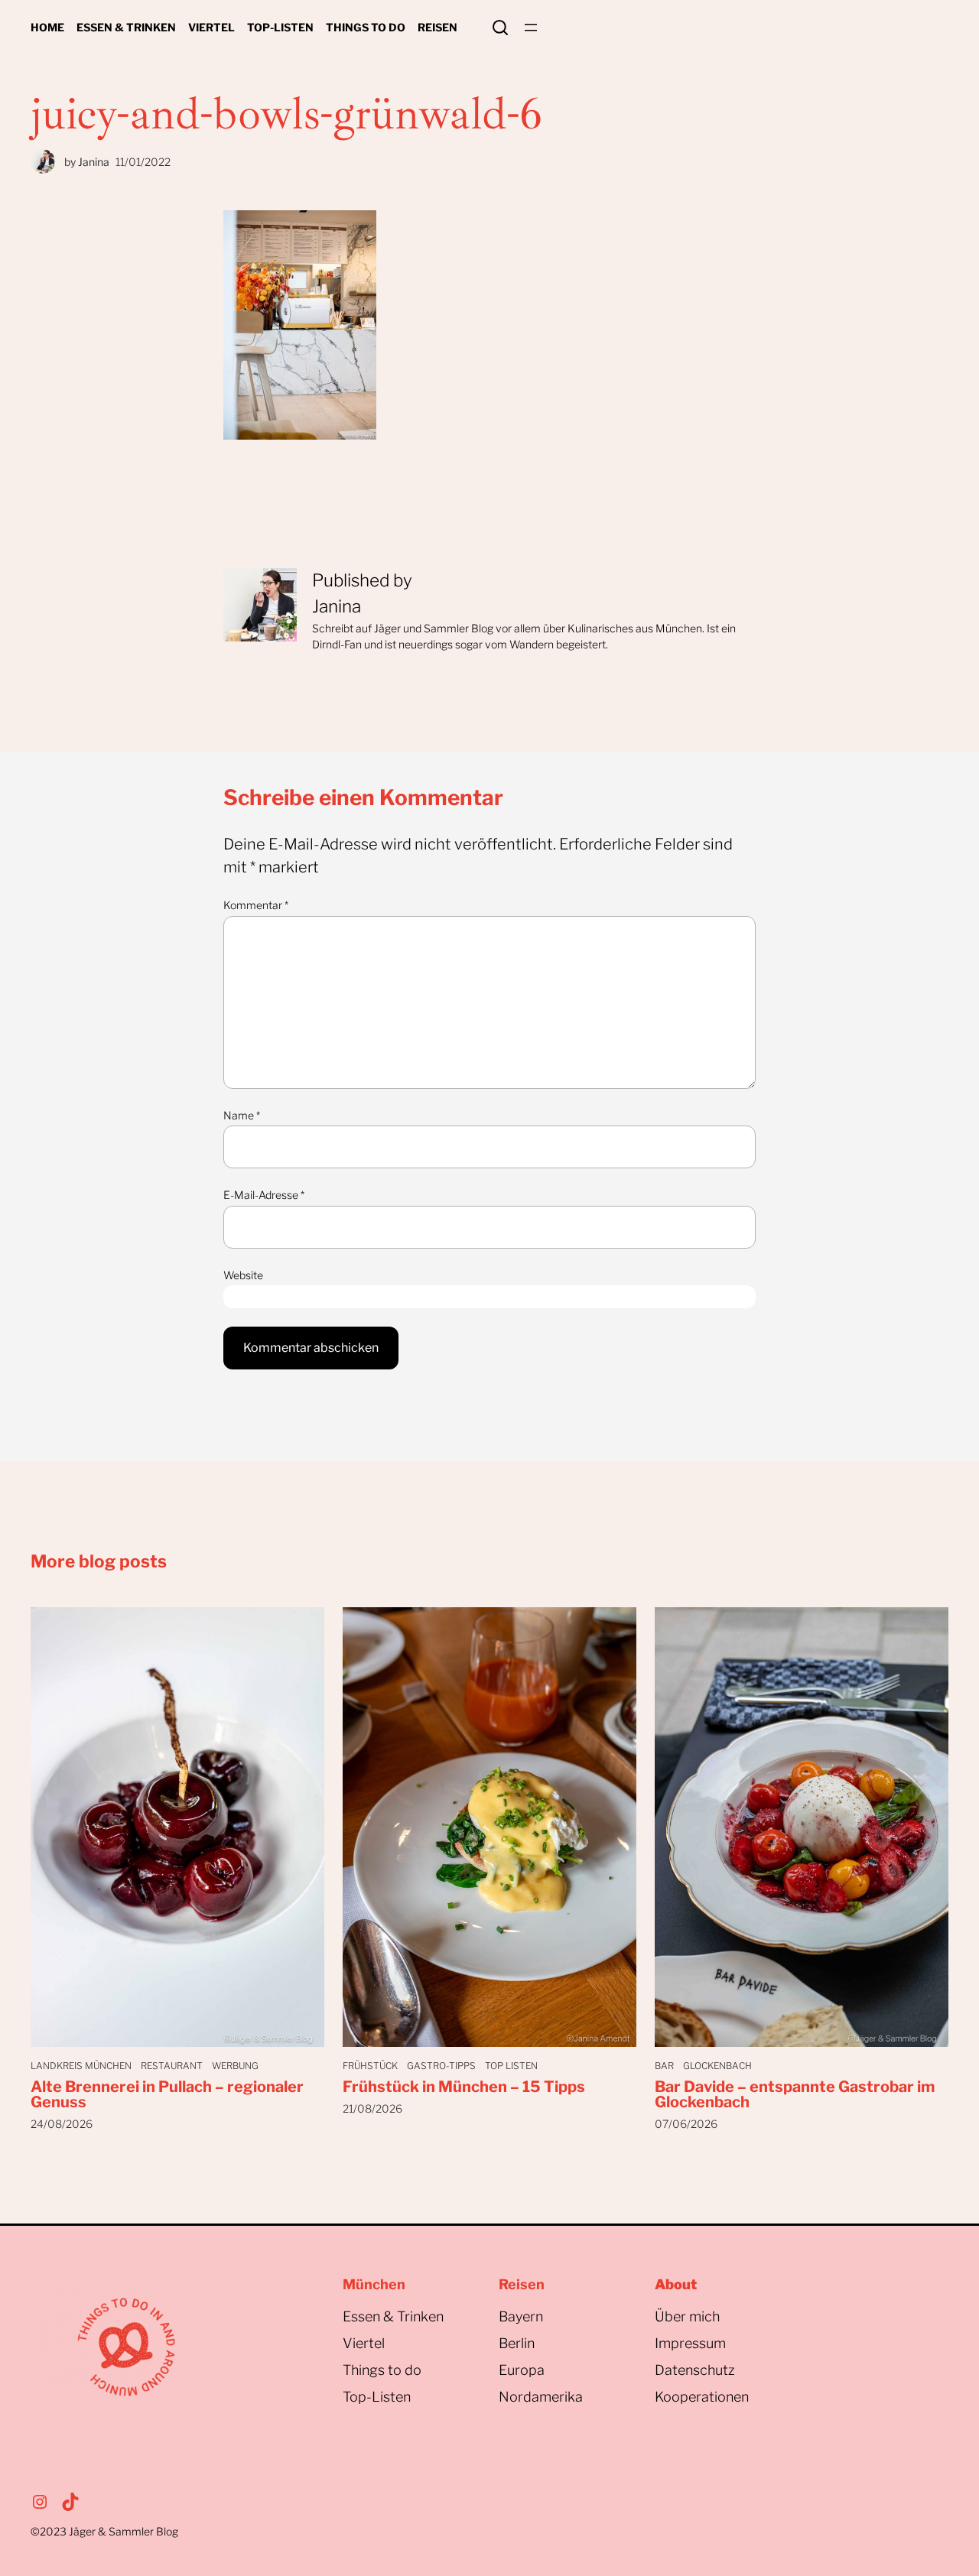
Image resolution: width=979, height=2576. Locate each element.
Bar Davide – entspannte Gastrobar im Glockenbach (795, 2094)
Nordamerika (541, 2397)
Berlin (517, 2343)
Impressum (690, 2343)
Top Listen (511, 2066)
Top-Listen (377, 2397)
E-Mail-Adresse (264, 1195)
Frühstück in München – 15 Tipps (464, 2087)
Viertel (364, 2343)
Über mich (687, 2316)
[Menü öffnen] (531, 28)
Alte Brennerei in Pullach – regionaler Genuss (167, 2094)
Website (243, 1275)
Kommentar (256, 905)
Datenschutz (695, 2370)
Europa (522, 2370)
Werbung (235, 2066)
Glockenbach (717, 2066)
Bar (664, 2066)
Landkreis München (81, 2066)
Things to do (382, 2370)
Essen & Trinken (393, 2316)
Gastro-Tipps (441, 2066)
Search (500, 28)
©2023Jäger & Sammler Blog (104, 2531)
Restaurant (172, 2066)
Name (242, 1115)
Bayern (521, 2316)
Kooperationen (702, 2397)
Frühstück (370, 2066)
